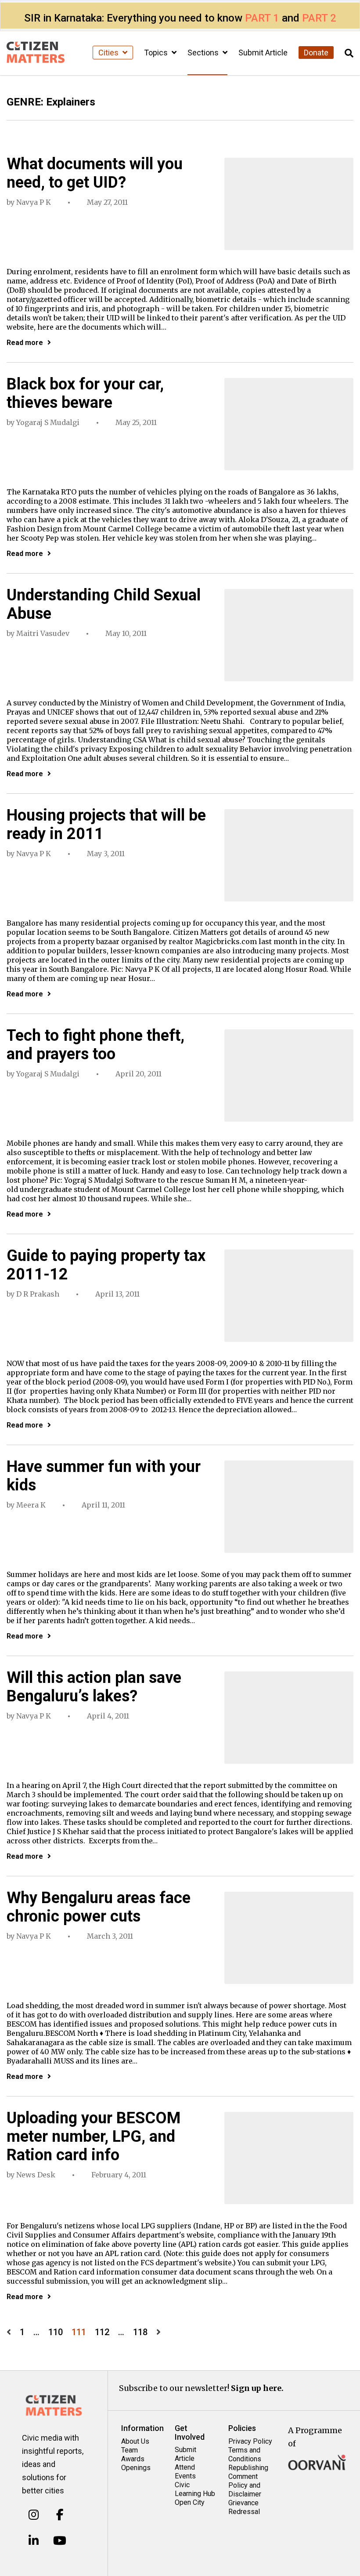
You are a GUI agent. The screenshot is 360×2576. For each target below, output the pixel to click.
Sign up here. (257, 2388)
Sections (204, 53)
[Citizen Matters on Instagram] (34, 2515)
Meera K (31, 1505)
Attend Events (185, 2472)
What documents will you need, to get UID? (95, 173)
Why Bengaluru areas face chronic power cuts (99, 1907)
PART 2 (319, 18)
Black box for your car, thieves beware (85, 393)
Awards (133, 2459)
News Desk (36, 2175)
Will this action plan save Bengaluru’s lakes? (94, 1687)
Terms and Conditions (245, 2454)
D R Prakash (38, 1294)
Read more (25, 343)
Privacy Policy (250, 2441)
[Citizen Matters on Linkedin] (34, 2541)
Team (130, 2450)
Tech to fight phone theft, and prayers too (95, 1045)
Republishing (248, 2468)
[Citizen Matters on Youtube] (60, 2541)
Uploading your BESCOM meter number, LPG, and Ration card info (94, 2136)
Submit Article (263, 53)
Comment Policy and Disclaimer (245, 2485)
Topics (157, 53)
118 (140, 2332)
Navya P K (34, 202)
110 (56, 2332)
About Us (135, 2441)
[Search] (349, 53)
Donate (316, 53)
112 (102, 2332)
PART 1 (262, 18)
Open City (190, 2502)
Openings (136, 2468)
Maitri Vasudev (43, 633)
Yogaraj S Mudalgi (48, 422)
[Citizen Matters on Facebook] (60, 2515)
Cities (109, 53)
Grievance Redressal (244, 2507)
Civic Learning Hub (195, 2489)
